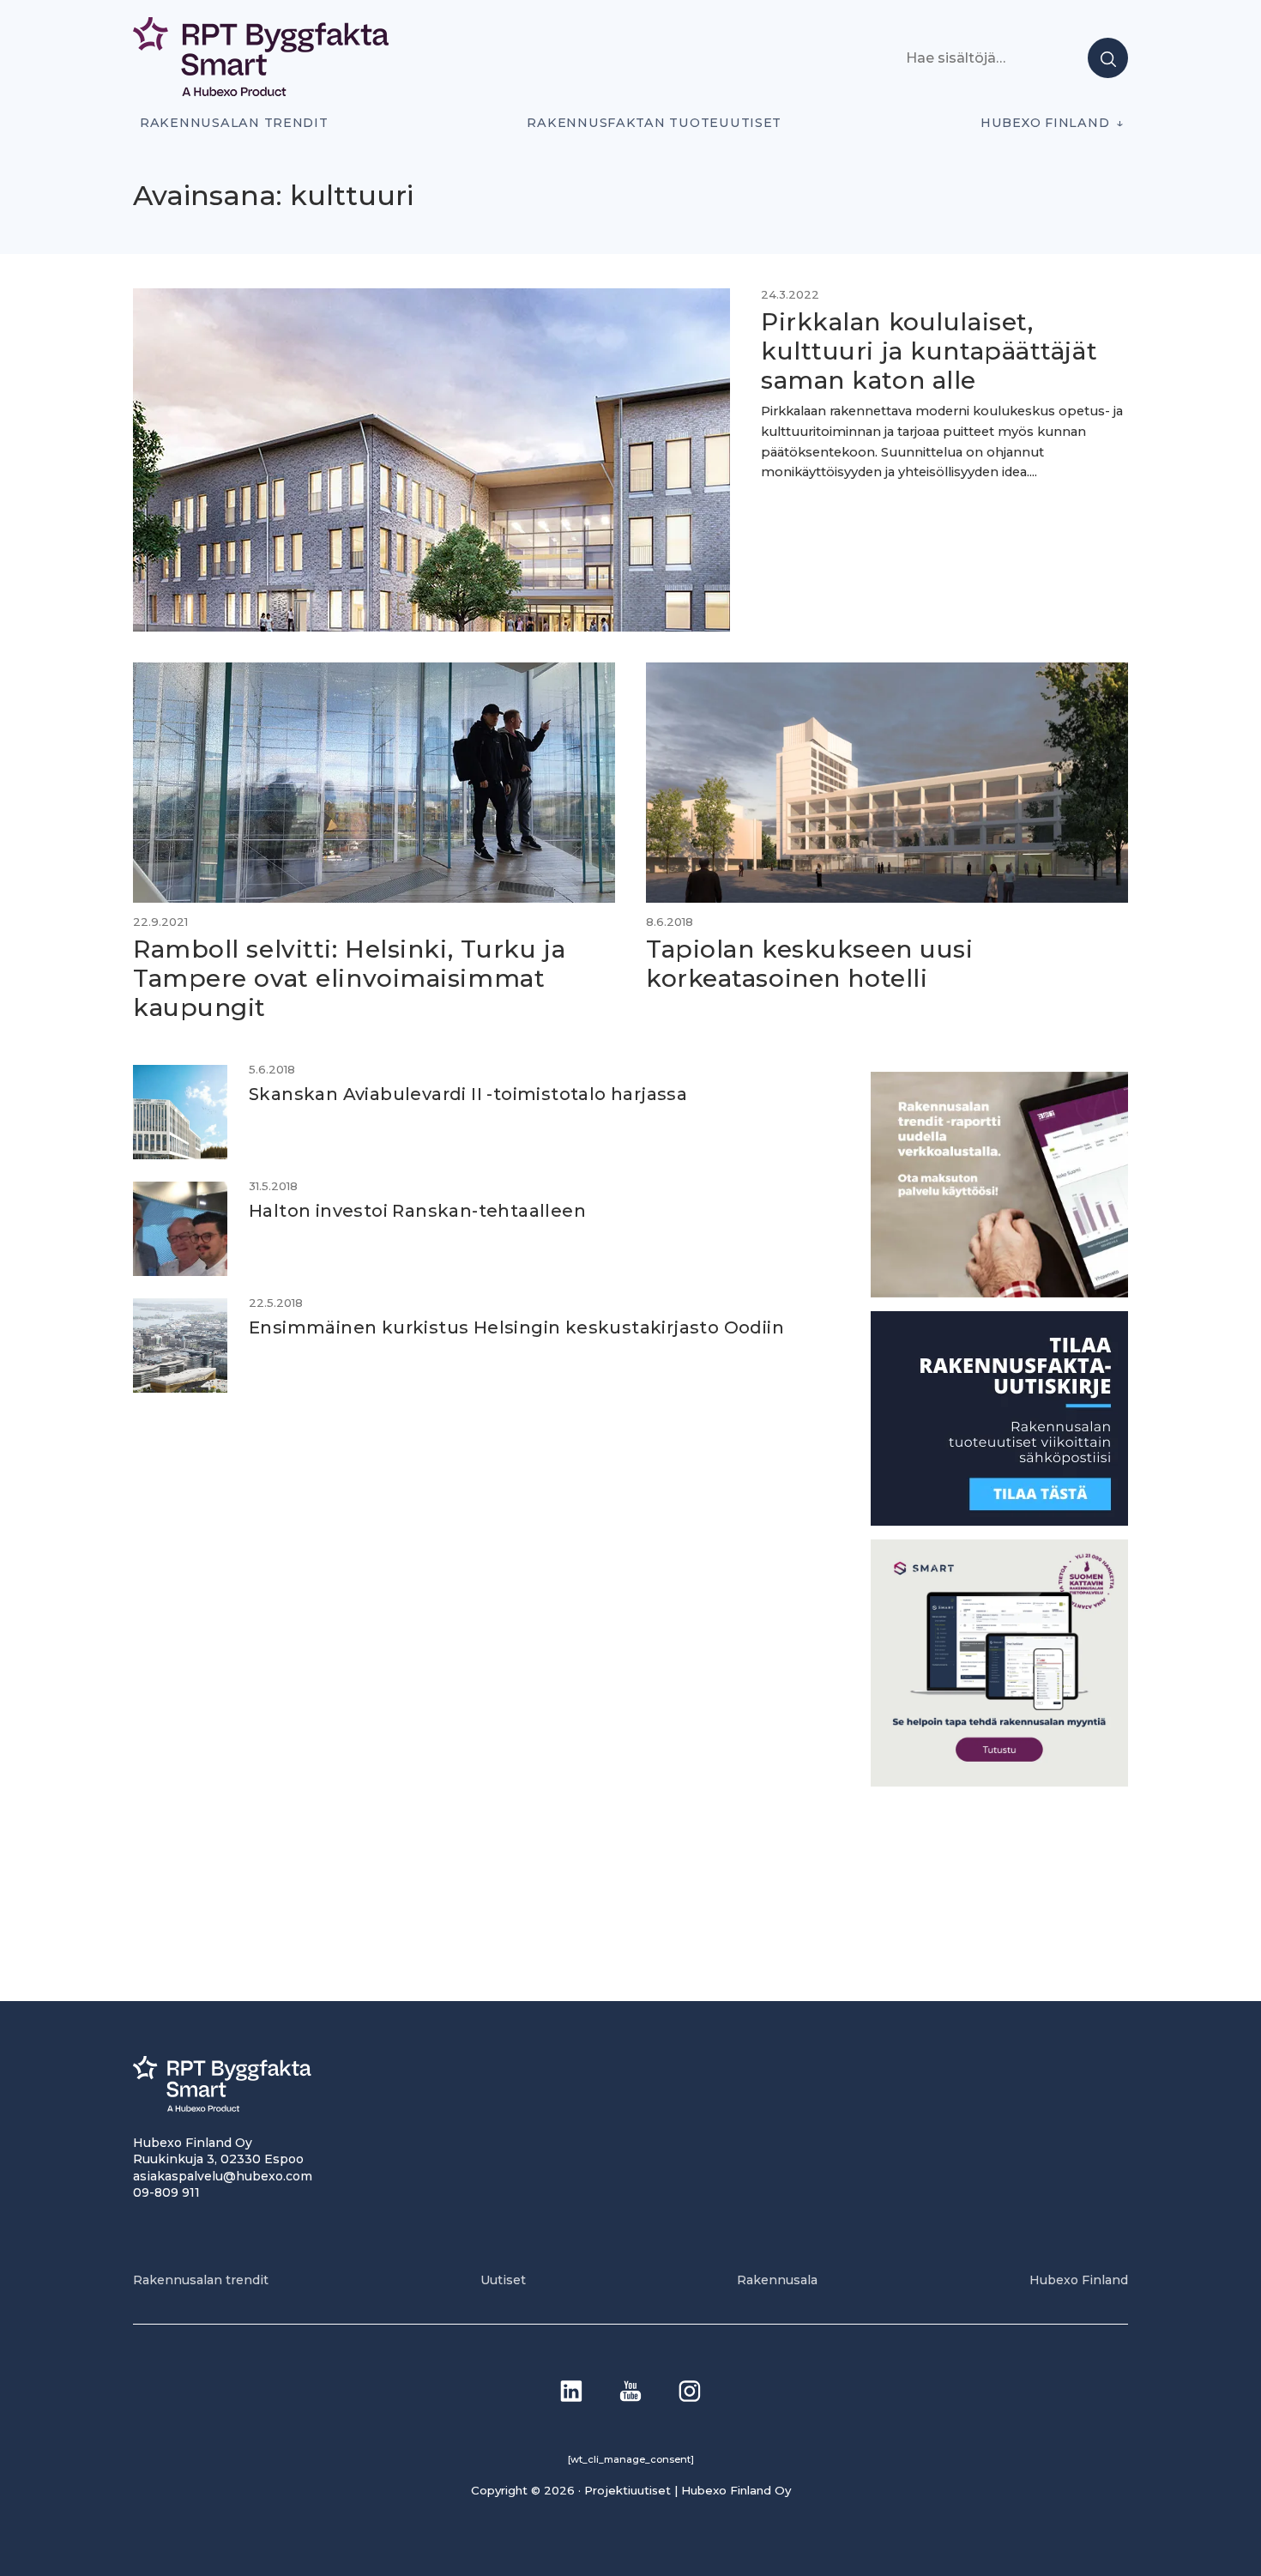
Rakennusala (777, 2280)
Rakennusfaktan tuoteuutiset (654, 123)
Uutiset (503, 2280)
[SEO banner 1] (999, 1782)
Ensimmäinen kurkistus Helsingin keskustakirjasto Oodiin (516, 1327)
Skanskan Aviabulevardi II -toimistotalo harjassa (468, 1094)
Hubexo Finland (1045, 123)
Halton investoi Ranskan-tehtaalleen (417, 1211)
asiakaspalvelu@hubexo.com (223, 2176)
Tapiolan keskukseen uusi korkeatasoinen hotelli (809, 964)
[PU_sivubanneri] (999, 1293)
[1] (999, 1521)
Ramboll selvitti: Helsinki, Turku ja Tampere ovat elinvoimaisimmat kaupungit (349, 978)
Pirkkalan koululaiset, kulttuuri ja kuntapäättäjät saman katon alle (929, 351)
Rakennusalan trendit (234, 123)
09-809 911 (166, 2192)
